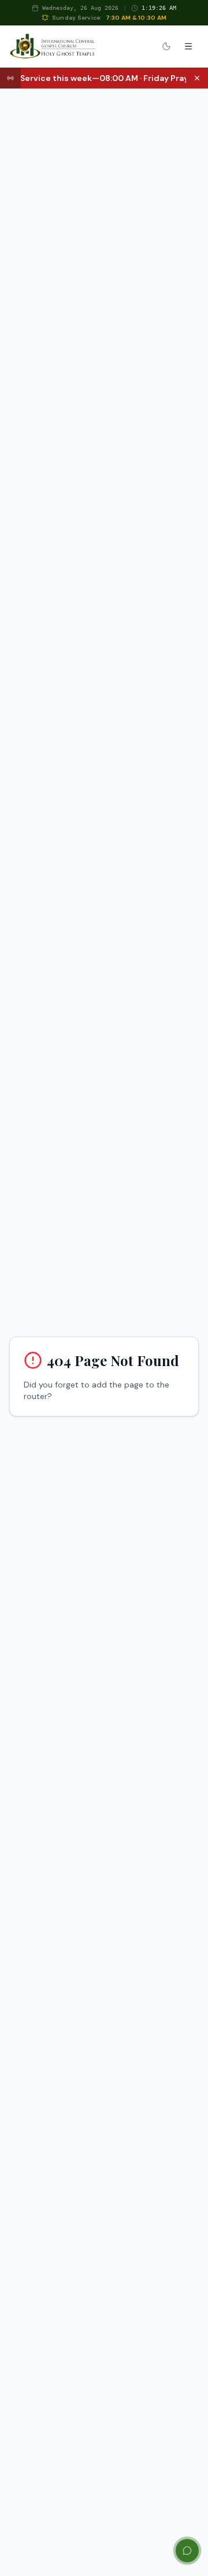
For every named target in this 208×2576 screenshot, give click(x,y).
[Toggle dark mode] (166, 46)
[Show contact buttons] (187, 2551)
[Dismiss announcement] (197, 78)
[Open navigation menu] (188, 46)
